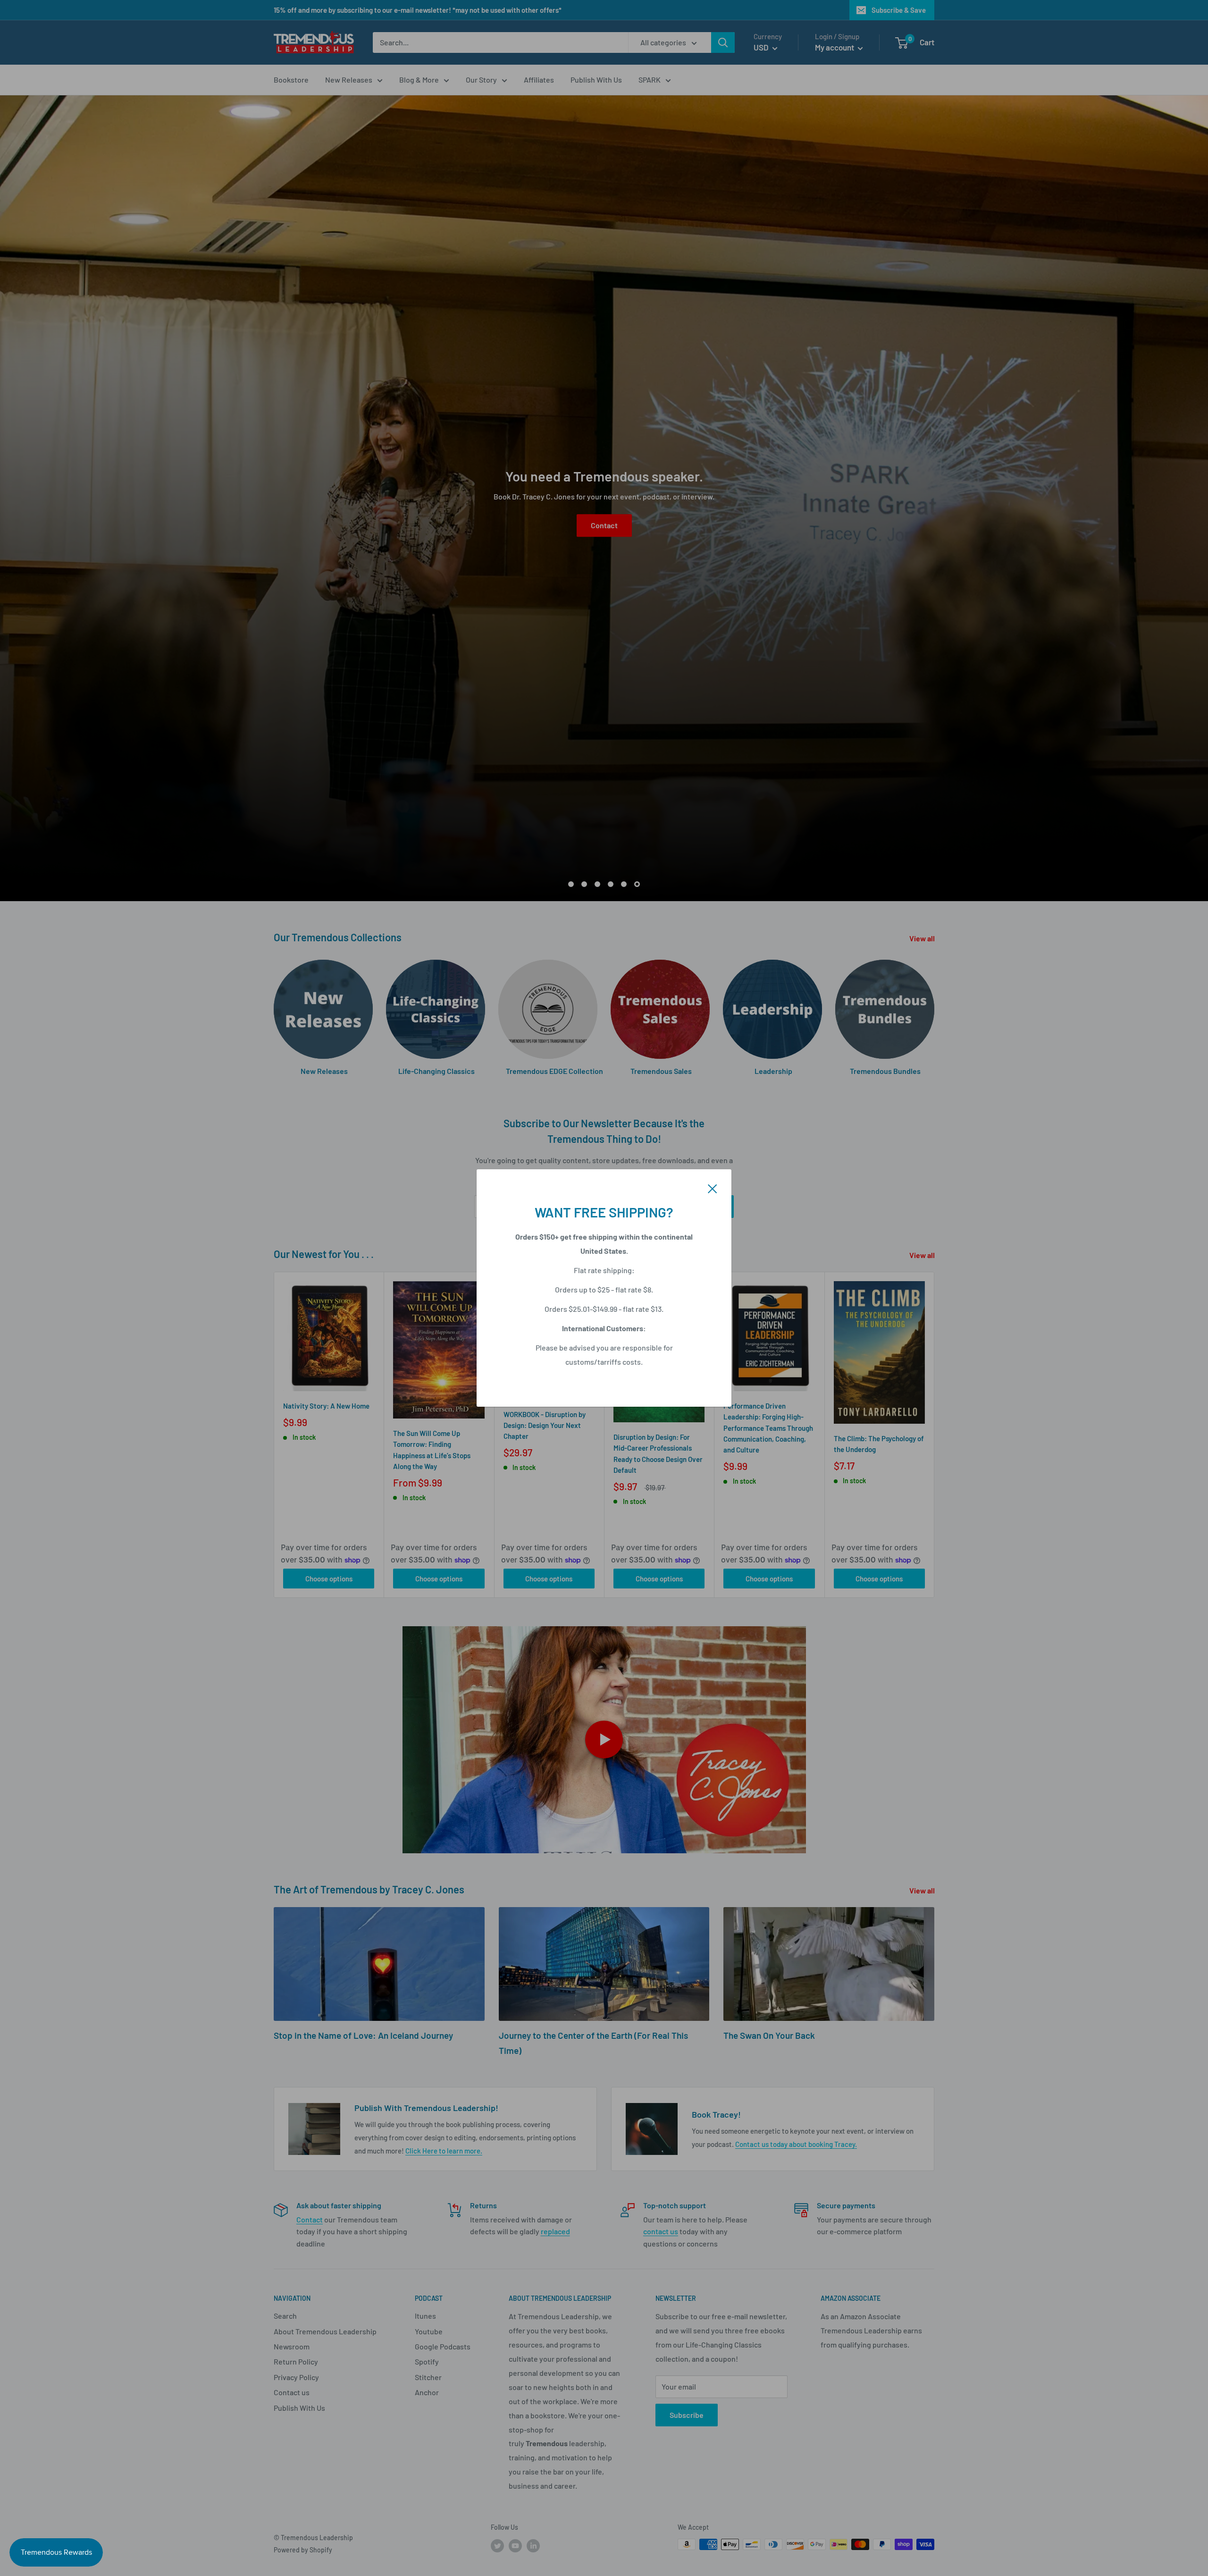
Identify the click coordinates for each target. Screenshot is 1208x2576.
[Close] (713, 1188)
